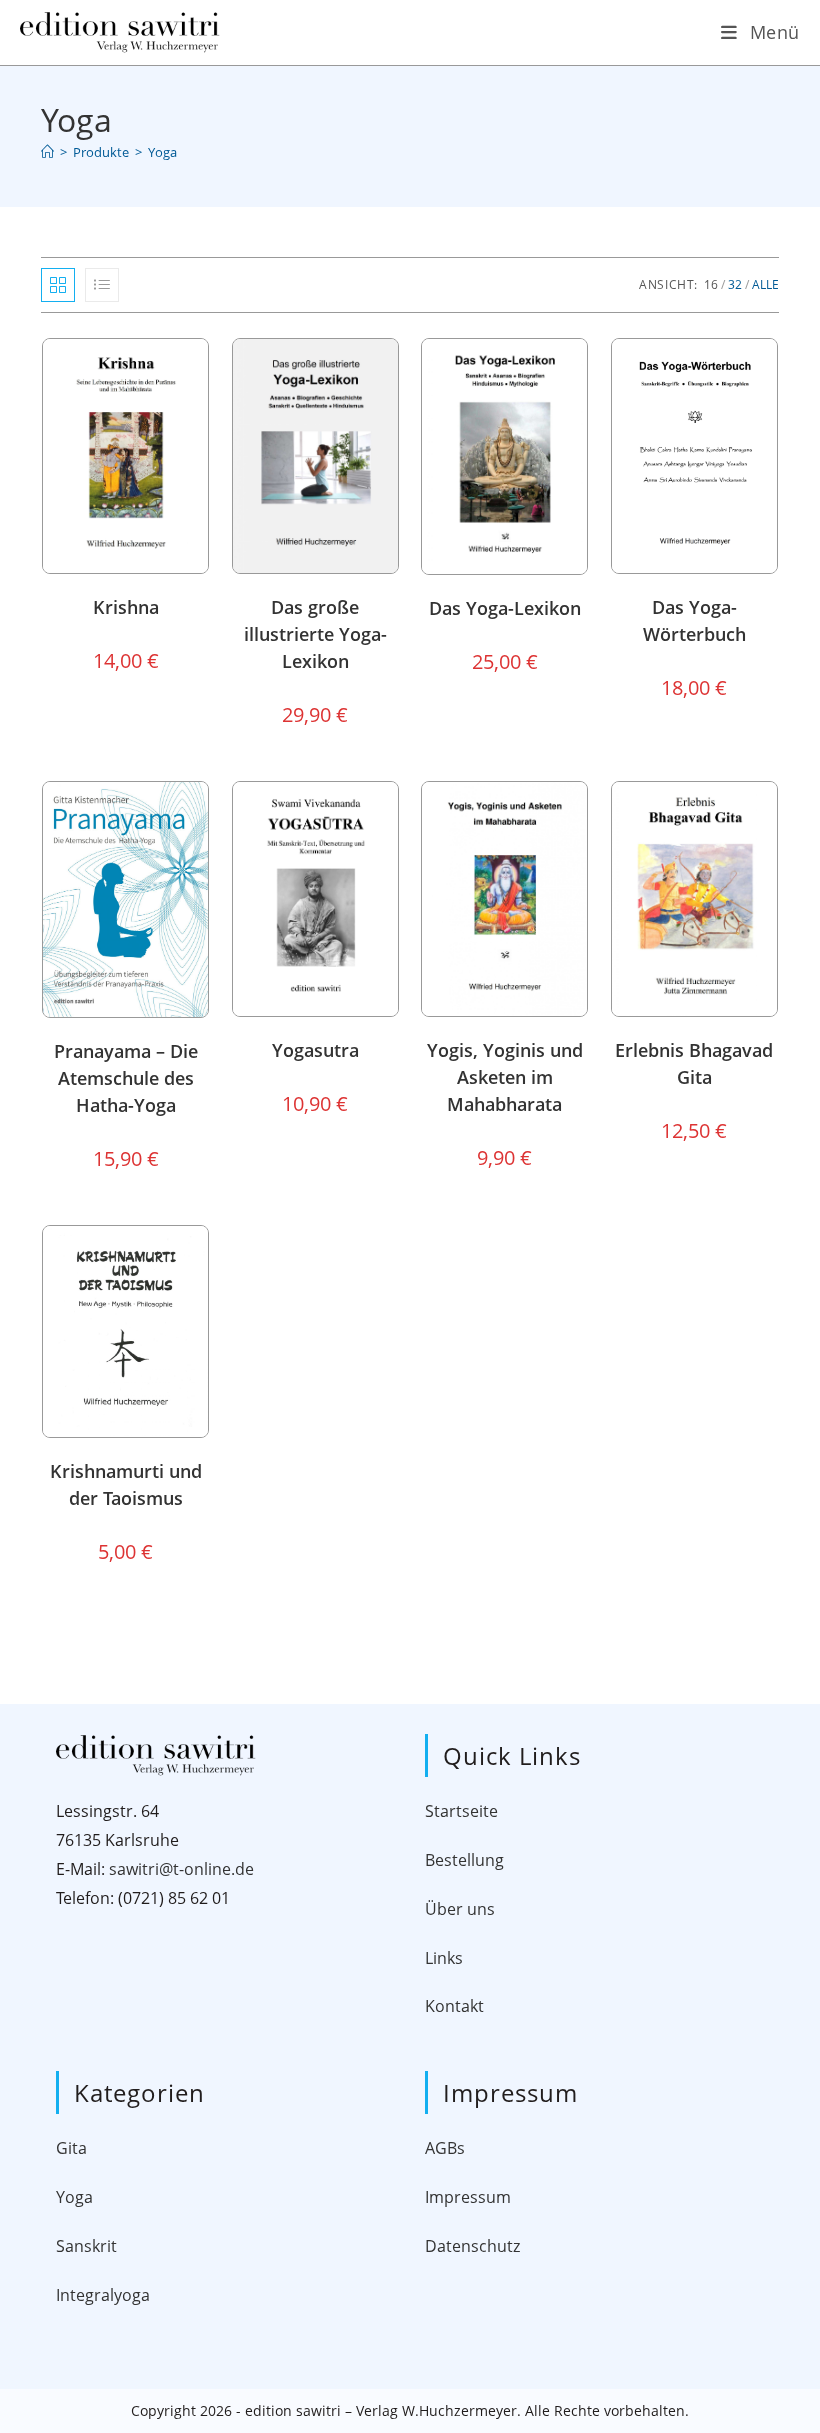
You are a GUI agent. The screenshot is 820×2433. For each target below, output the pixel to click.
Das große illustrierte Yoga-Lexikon (315, 634)
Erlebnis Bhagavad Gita (694, 1063)
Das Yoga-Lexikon (505, 608)
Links (444, 1958)
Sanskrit (86, 2246)
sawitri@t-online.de (181, 1869)
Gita (71, 2148)
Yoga (162, 152)
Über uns (460, 1909)
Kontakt (454, 2006)
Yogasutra (315, 1050)
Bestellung (464, 1860)
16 (711, 284)
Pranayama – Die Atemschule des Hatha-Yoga (126, 1078)
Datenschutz (472, 2246)
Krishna (126, 607)
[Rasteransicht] (58, 285)
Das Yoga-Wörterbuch (694, 620)
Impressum (468, 2197)
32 (735, 284)
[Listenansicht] (102, 285)
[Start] (47, 152)
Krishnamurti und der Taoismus (126, 1484)
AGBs (445, 2148)
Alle (765, 284)
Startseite (461, 1811)
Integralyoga (103, 2295)
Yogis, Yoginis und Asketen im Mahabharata (505, 1077)
